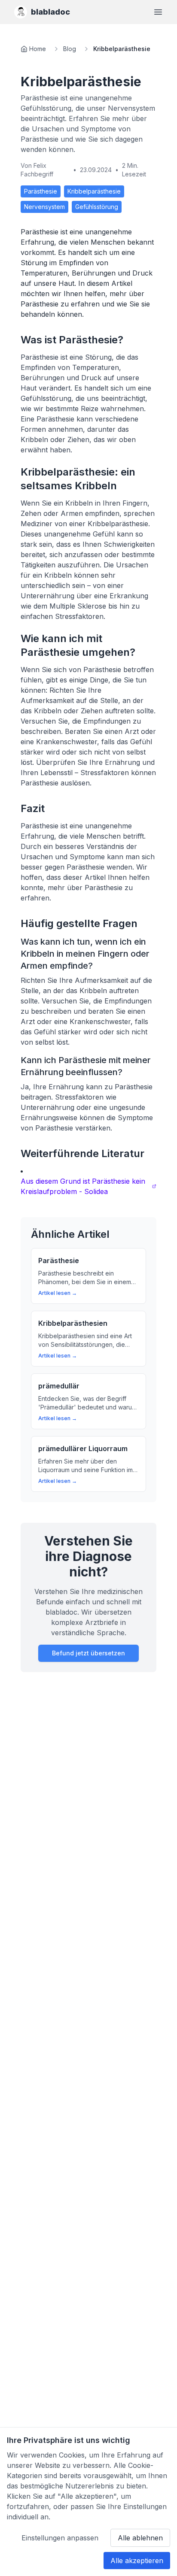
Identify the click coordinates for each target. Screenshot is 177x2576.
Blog (70, 49)
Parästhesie (41, 191)
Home (38, 49)
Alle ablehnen (140, 2538)
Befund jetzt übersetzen (88, 1653)
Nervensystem (44, 207)
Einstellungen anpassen (60, 2538)
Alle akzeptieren (137, 2561)
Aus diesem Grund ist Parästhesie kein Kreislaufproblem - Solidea (83, 1186)
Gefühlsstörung (97, 207)
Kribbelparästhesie (94, 191)
